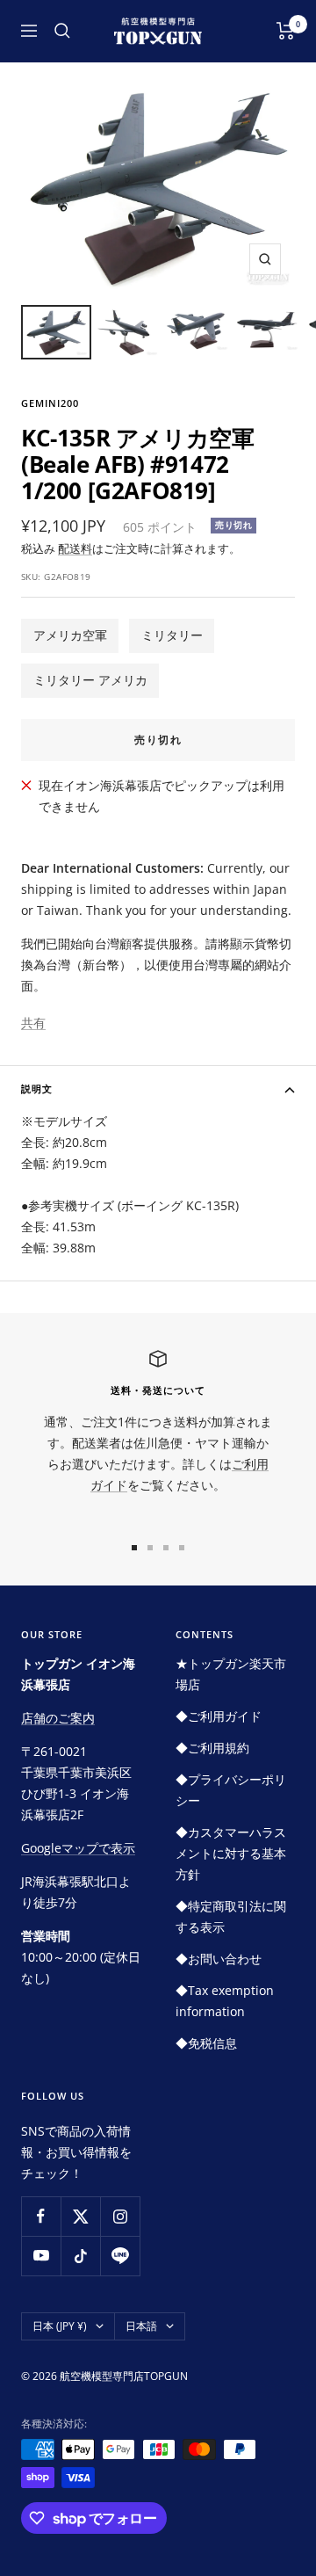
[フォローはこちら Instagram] (120, 2216)
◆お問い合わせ (219, 1959)
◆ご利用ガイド (219, 1716)
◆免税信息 (206, 2043)
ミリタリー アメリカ (90, 680)
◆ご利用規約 (212, 1748)
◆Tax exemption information (225, 2001)
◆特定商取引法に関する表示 (231, 1916)
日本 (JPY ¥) (60, 2326)
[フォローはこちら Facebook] (41, 2216)
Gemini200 (50, 403)
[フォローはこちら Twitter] (80, 2216)
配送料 (75, 548)
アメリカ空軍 (70, 635)
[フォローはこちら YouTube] (41, 2256)
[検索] (62, 31)
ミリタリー (172, 635)
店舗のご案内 (58, 1718)
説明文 (37, 1088)
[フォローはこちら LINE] (120, 2256)
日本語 (141, 2326)
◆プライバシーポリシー (231, 1790)
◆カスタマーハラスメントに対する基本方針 (231, 1853)
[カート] (286, 31)
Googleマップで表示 (78, 1848)
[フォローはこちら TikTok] (80, 2256)
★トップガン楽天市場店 (231, 1674)
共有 (33, 1023)
